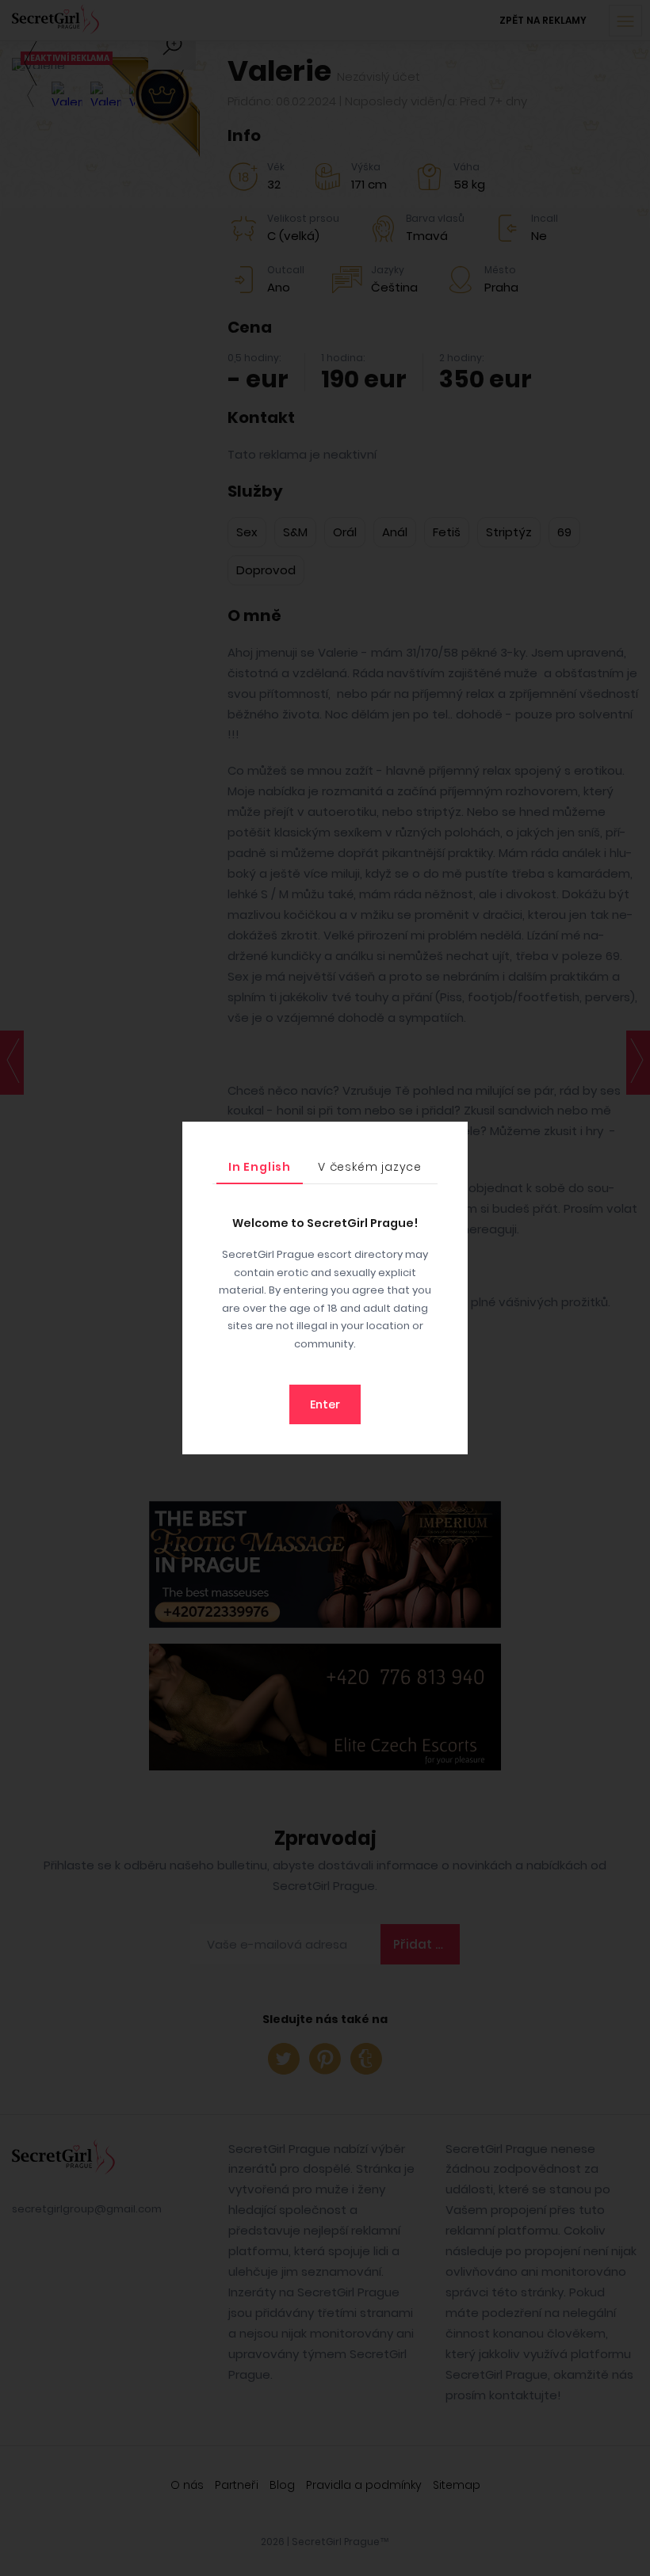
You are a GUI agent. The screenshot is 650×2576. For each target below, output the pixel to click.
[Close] (452, 1137)
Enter (325, 1404)
